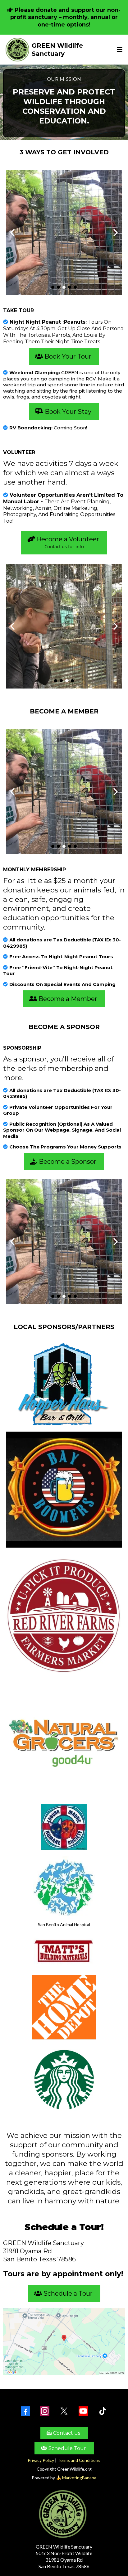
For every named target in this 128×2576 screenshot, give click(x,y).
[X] (64, 2411)
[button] (119, 50)
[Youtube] (83, 2411)
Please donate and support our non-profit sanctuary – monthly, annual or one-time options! (65, 17)
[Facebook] (25, 2411)
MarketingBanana (79, 2478)
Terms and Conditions (79, 2460)
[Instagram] (45, 2411)
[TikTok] (103, 2411)
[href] (64, 2342)
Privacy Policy (41, 2460)
